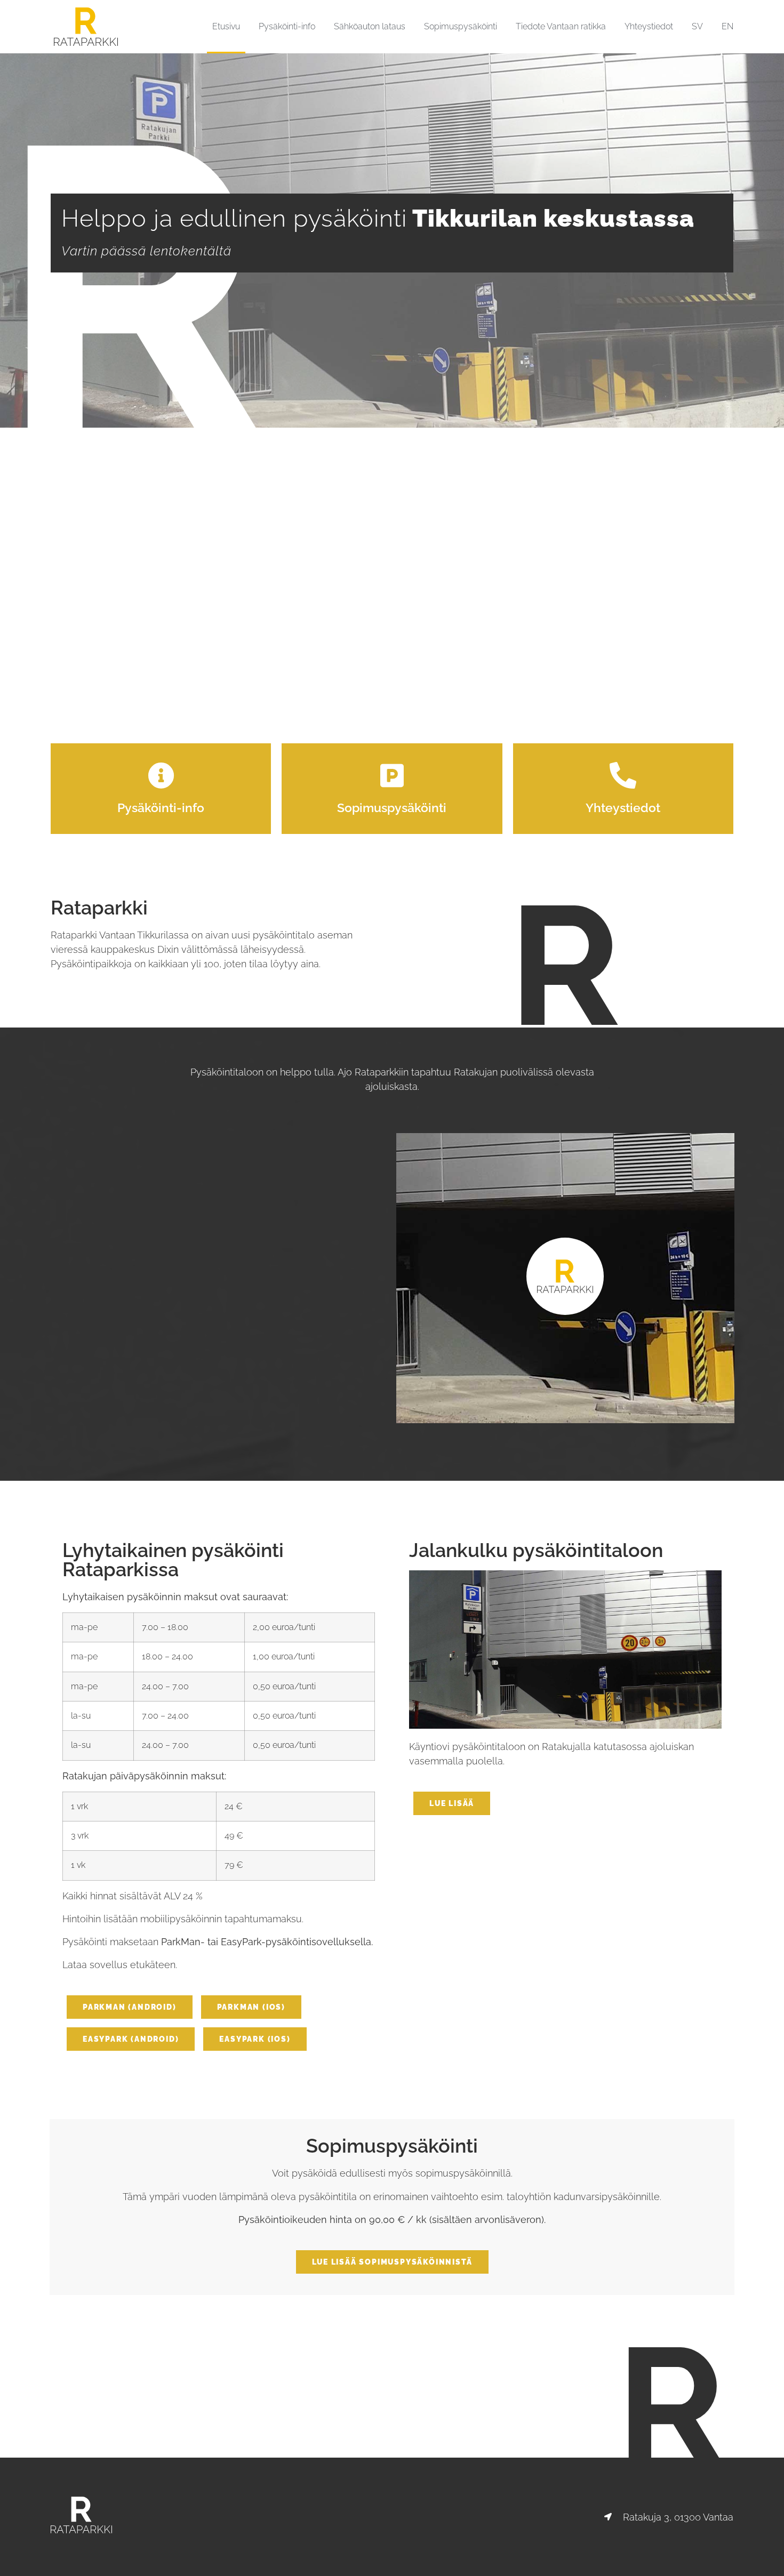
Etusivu (226, 26)
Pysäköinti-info (287, 26)
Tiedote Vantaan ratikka (561, 26)
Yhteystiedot (649, 26)
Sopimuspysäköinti (461, 26)
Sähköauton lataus (370, 26)
